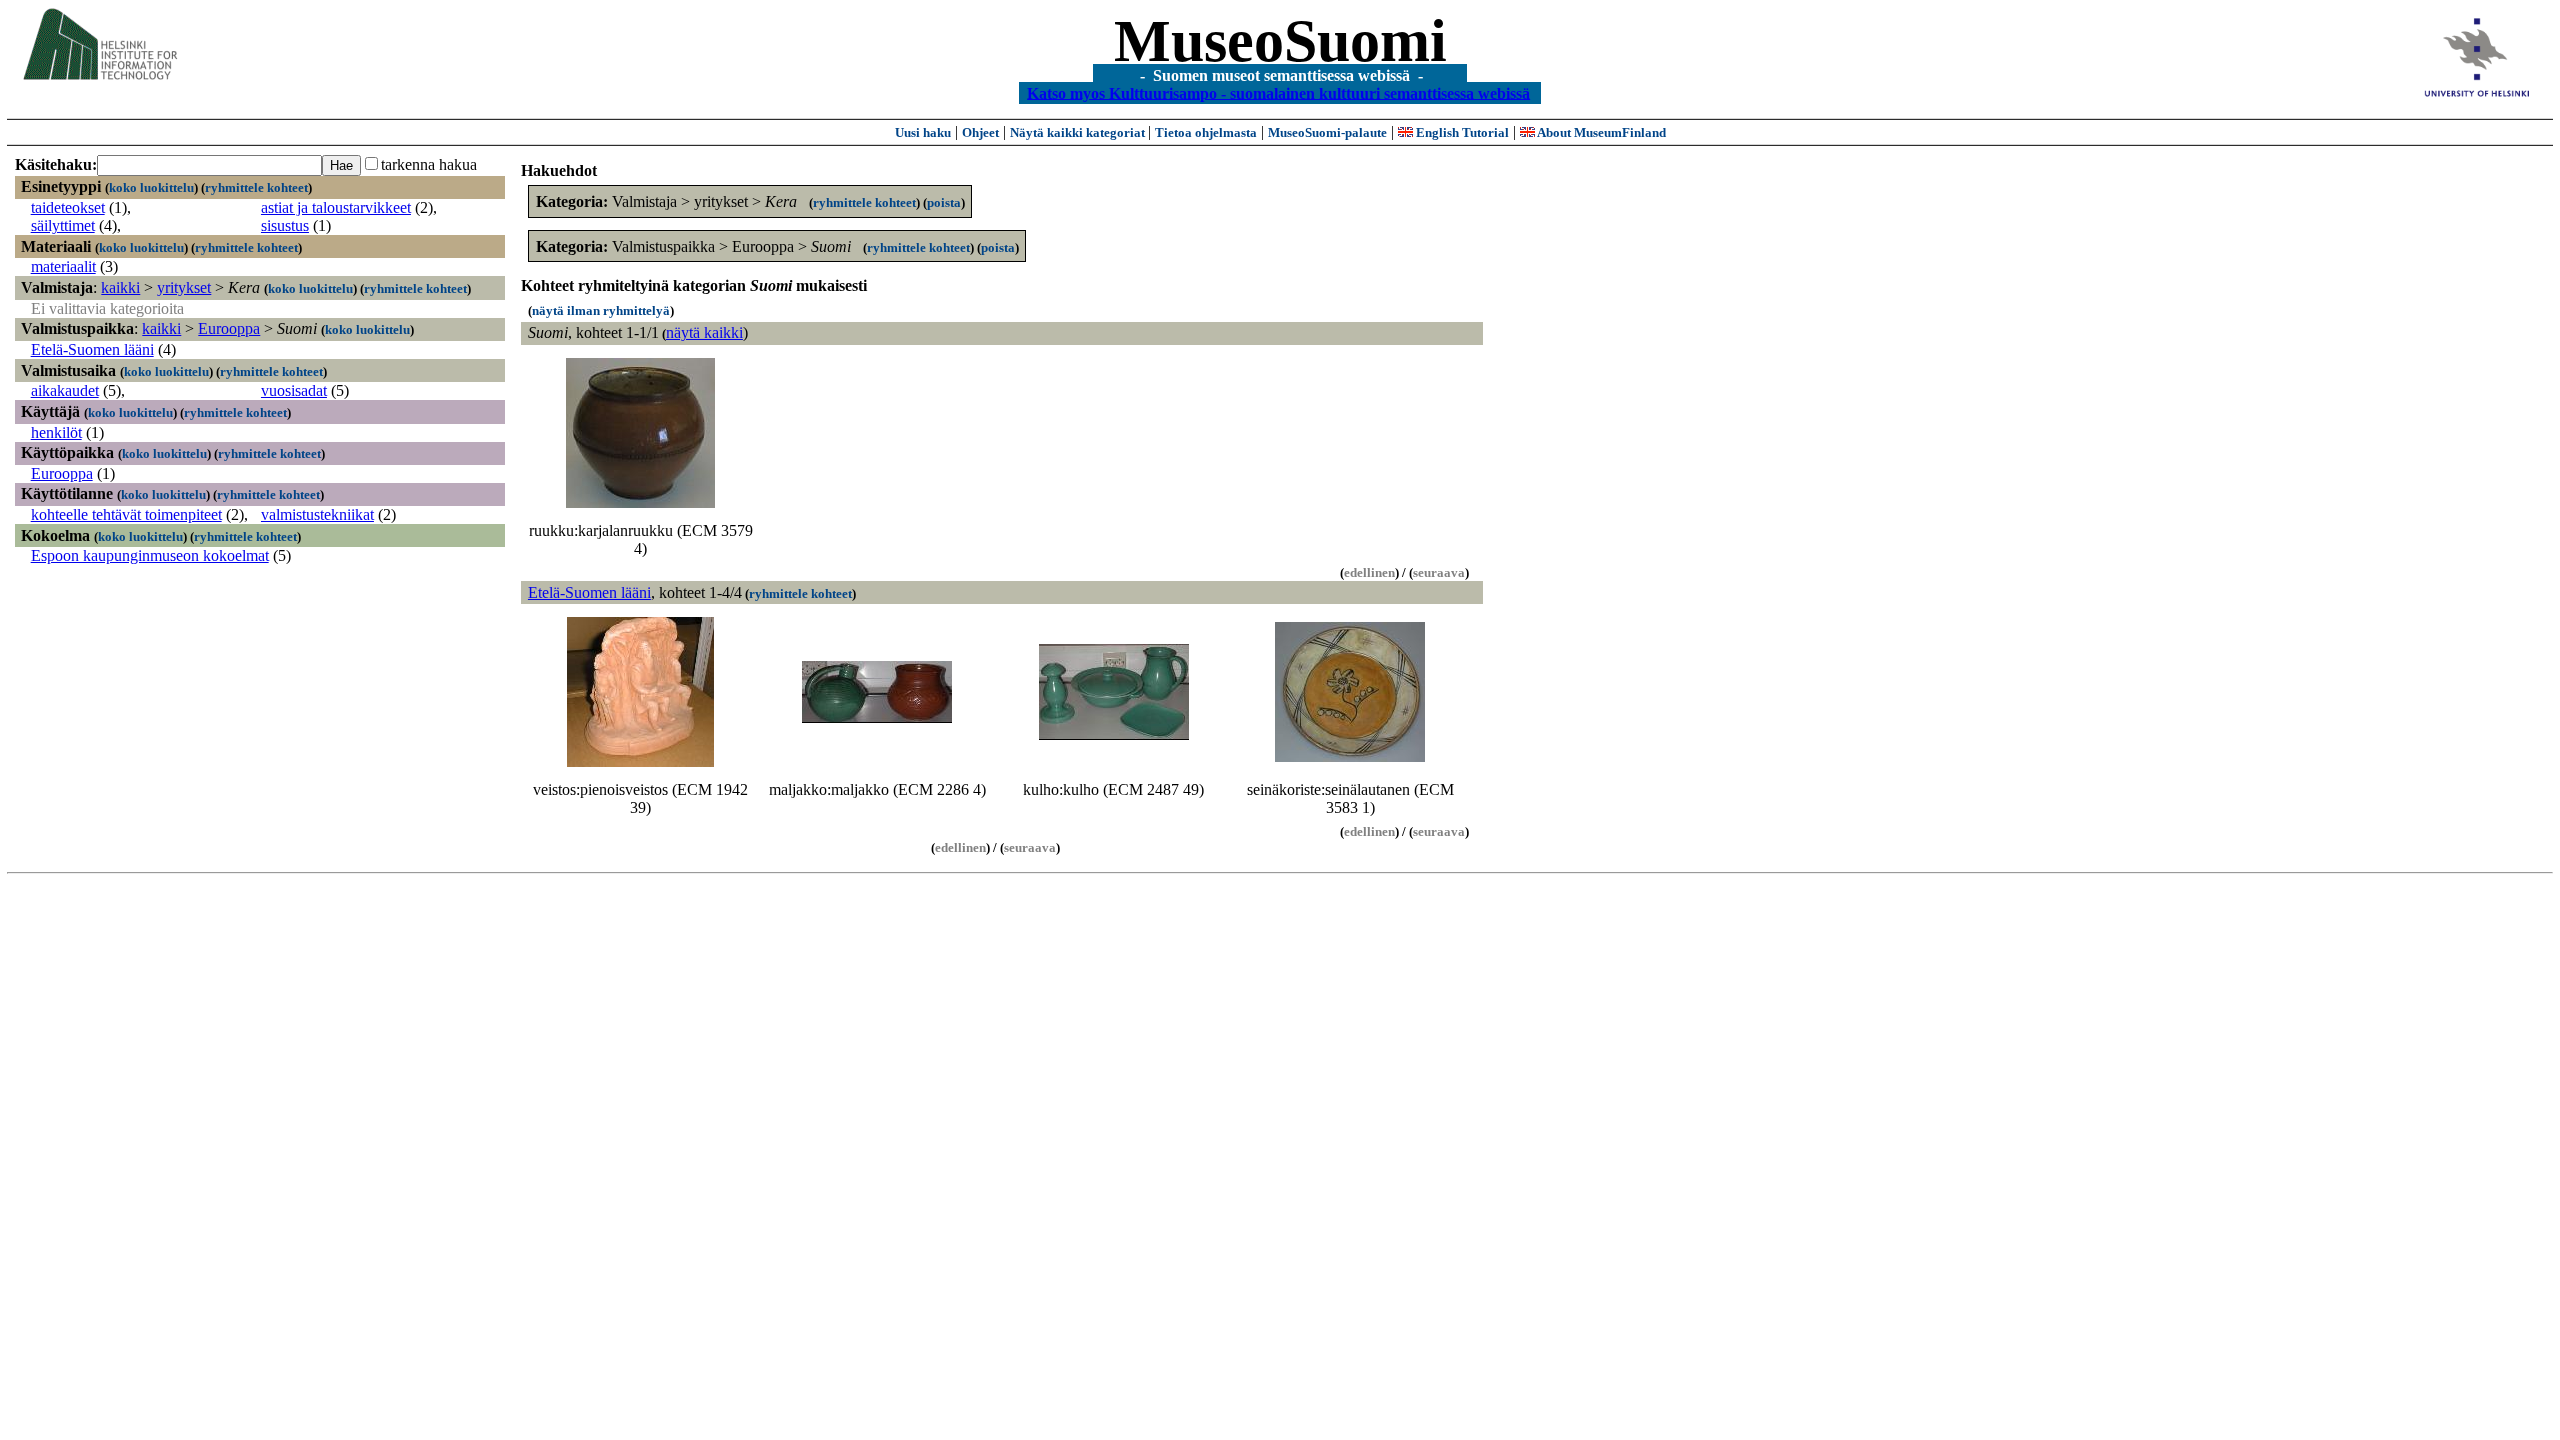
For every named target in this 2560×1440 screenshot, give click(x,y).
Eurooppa (229, 328)
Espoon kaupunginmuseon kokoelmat (150, 555)
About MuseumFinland (1600, 132)
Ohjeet (980, 132)
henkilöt (56, 432)
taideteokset (68, 207)
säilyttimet (63, 225)
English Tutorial (1461, 132)
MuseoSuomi (1280, 41)
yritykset (184, 287)
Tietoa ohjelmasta (1206, 132)
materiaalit (63, 266)
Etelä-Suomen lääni (92, 349)
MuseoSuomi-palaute (1327, 132)
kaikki (120, 287)
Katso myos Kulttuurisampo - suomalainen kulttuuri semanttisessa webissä (1278, 92)
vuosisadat (294, 390)
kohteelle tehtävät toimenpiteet (126, 514)
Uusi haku (923, 132)
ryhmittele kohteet (256, 187)
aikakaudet (65, 390)
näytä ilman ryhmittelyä (601, 310)
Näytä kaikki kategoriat (1079, 132)
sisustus (285, 225)
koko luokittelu (151, 187)
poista (944, 202)
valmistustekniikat (317, 514)
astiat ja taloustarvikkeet (336, 207)
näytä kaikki (704, 332)
